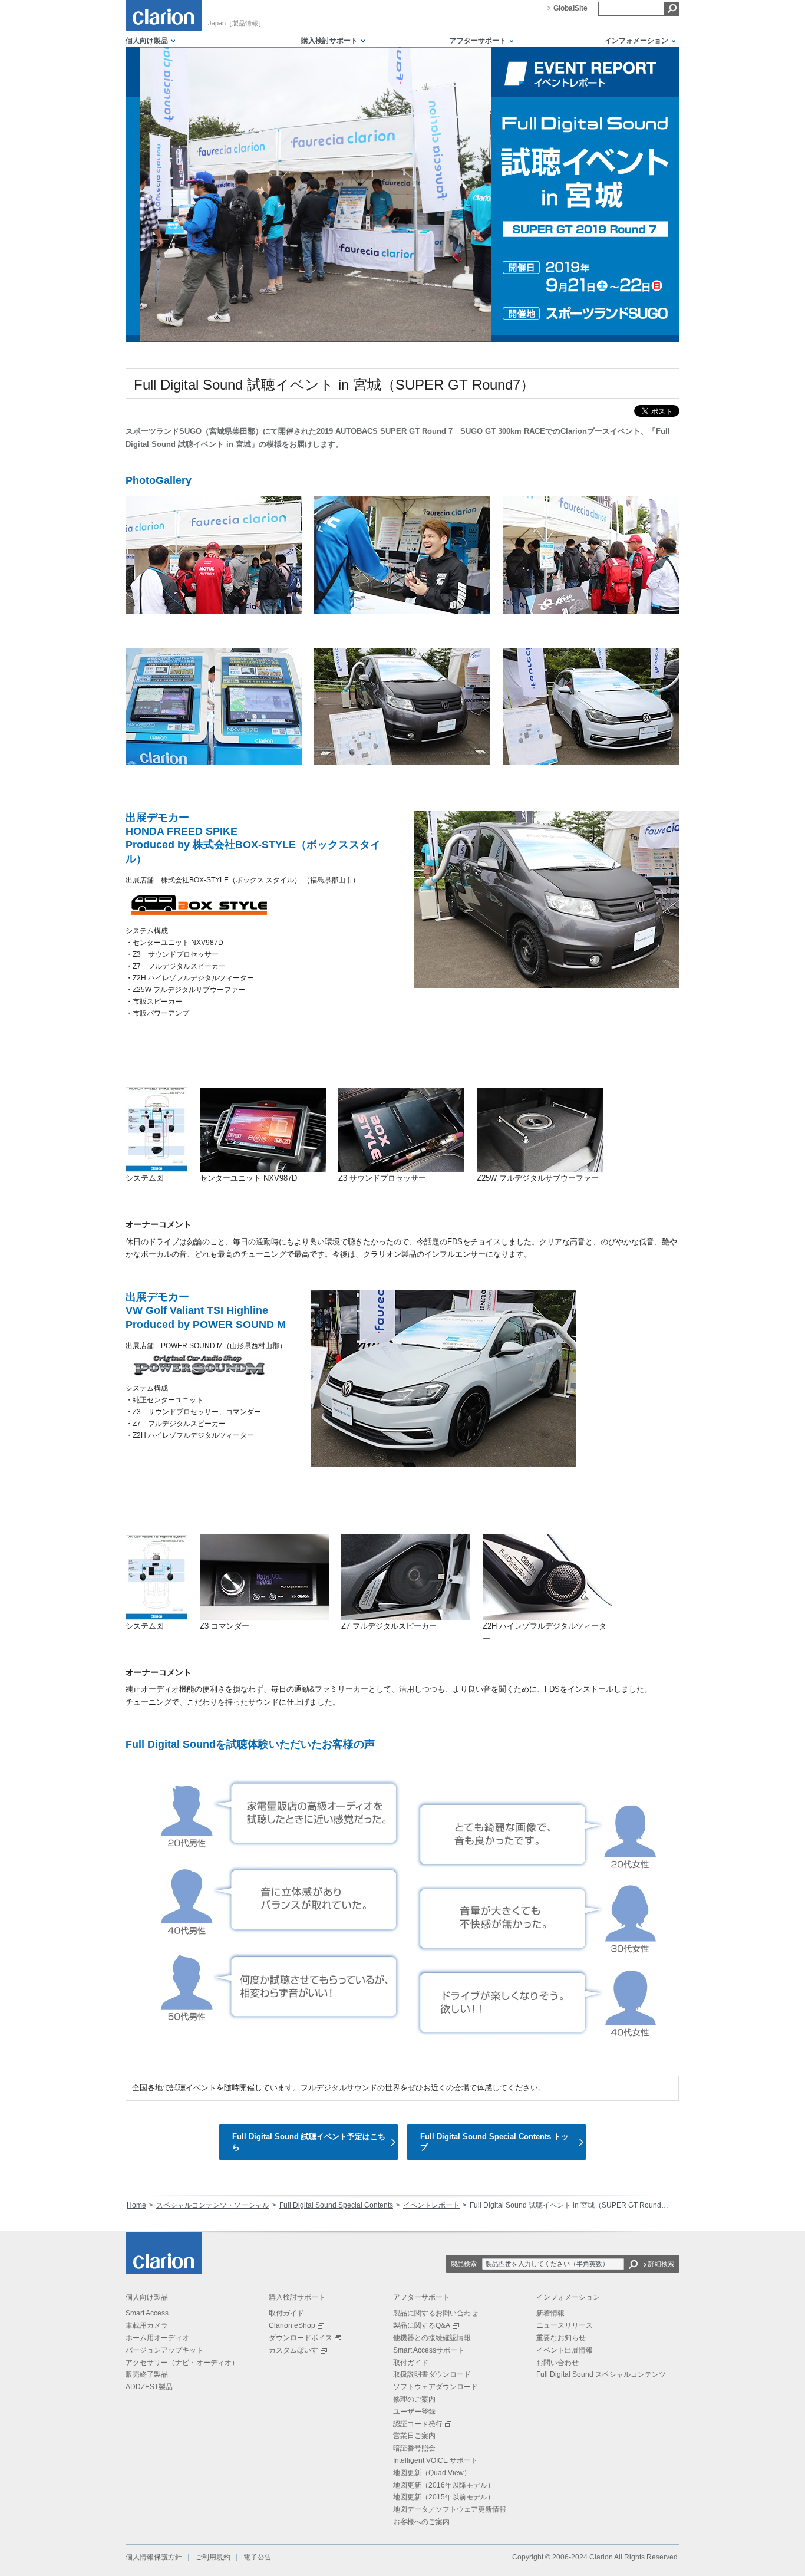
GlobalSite (570, 8)
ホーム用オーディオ (157, 2338)
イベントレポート (431, 2205)
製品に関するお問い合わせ (436, 2313)
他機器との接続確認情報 (432, 2338)
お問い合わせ (557, 2363)
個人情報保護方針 (154, 2557)
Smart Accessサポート (429, 2350)
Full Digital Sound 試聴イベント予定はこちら (309, 2142)
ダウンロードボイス (301, 2338)
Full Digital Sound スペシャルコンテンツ (601, 2374)
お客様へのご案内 (421, 2522)
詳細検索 (661, 2264)
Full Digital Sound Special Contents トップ (494, 2142)
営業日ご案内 (414, 2436)
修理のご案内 (414, 2399)
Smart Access (147, 2313)
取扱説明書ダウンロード (432, 2374)
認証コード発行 (418, 2424)
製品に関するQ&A (422, 2325)
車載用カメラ (147, 2325)
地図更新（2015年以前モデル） (444, 2497)
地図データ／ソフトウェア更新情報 (450, 2509)
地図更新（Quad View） (432, 2473)
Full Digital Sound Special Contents (336, 2205)
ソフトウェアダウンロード (436, 2387)
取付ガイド (286, 2313)
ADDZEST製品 (149, 2387)
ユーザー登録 (414, 2412)
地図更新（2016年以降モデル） (444, 2485)
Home (136, 2205)
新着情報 (550, 2313)
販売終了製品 (147, 2374)
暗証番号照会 (414, 2448)
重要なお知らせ (561, 2338)
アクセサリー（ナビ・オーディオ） (182, 2363)
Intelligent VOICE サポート (436, 2460)
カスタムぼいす (293, 2350)
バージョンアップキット (164, 2350)
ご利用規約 (213, 2557)
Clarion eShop (292, 2325)
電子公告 (258, 2557)
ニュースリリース (565, 2325)
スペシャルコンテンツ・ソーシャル (213, 2205)
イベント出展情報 (565, 2350)
